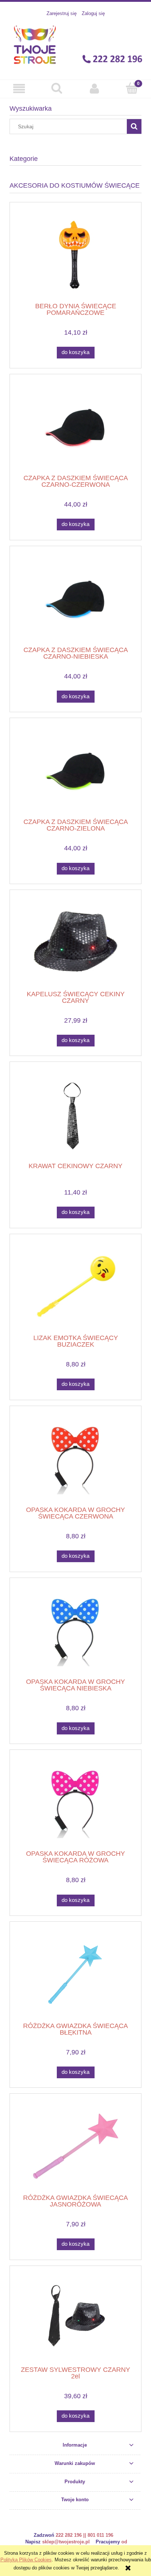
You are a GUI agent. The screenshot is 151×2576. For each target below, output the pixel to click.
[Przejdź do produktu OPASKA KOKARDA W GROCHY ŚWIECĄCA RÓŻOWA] (75, 1802)
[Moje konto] (94, 88)
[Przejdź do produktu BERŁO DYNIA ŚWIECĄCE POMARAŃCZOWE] (75, 255)
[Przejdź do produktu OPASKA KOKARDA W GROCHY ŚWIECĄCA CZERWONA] (75, 1459)
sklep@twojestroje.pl (66, 2542)
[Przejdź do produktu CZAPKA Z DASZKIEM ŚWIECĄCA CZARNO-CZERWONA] (75, 427)
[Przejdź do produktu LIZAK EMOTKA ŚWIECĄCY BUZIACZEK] (75, 1287)
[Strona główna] (75, 44)
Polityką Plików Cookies (26, 2560)
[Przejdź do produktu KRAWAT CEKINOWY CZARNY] (75, 1115)
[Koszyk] (132, 88)
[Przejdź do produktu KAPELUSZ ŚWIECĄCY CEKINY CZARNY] (75, 943)
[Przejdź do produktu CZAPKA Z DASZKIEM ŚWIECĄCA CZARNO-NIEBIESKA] (75, 599)
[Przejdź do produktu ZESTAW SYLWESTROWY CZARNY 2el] (75, 2319)
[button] (19, 88)
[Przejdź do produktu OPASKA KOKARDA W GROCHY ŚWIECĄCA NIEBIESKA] (75, 1631)
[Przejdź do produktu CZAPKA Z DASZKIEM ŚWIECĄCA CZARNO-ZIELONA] (75, 771)
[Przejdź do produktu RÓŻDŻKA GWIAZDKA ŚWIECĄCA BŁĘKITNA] (75, 1974)
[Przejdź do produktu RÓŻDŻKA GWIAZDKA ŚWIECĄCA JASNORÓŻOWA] (75, 2146)
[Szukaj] (134, 126)
